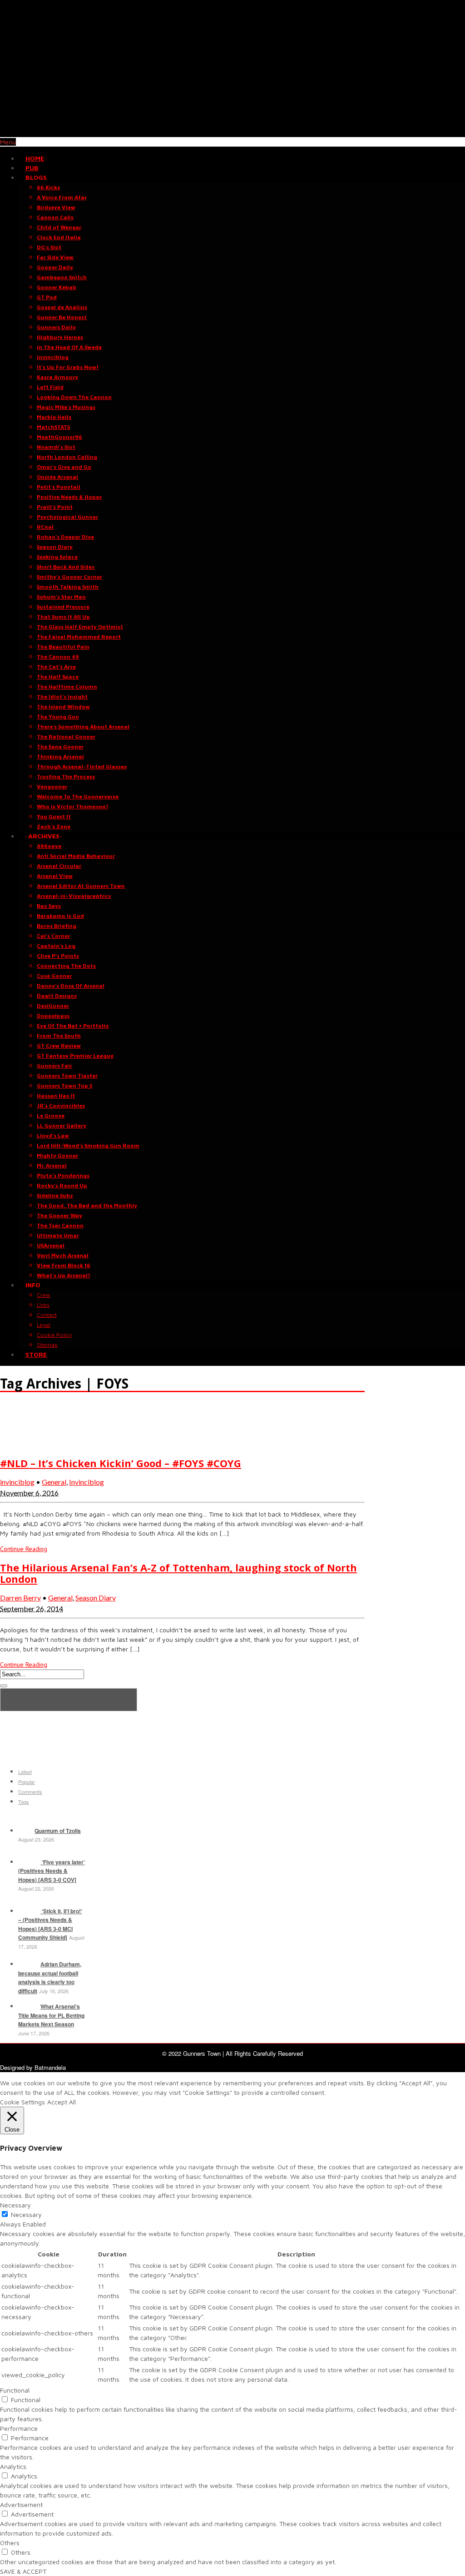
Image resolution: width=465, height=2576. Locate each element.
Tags (24, 1802)
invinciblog (17, 1482)
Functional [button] (15, 2390)
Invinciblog (87, 1482)
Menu (8, 142)
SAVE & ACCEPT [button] (23, 2571)
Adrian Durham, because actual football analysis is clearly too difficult (50, 1978)
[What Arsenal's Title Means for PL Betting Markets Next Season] (28, 2006)
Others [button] (10, 2543)
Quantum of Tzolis (58, 1831)
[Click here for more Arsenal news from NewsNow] (69, 1700)
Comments (30, 1792)
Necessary (26, 2214)
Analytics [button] (13, 2466)
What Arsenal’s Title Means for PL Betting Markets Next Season (51, 2015)
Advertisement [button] (21, 2505)
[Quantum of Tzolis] (25, 1831)
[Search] (4, 1686)
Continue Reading (24, 1549)
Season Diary (96, 1598)
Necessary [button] (15, 2205)
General (54, 1482)
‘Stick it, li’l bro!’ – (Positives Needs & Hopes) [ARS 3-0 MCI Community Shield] (50, 1924)
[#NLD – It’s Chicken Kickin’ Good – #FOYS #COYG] (23, 1444)
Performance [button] (19, 2428)
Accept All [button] (62, 2102)
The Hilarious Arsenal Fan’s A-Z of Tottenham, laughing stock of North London (178, 1573)
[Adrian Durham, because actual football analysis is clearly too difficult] (28, 1964)
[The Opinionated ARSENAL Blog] (232, 132)
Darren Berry (20, 1598)
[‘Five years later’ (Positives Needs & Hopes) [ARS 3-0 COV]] (28, 1862)
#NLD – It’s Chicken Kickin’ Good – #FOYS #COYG (121, 1463)
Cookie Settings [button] (22, 2102)
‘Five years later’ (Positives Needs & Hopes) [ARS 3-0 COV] (52, 1871)
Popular (27, 1782)
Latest (25, 1772)
